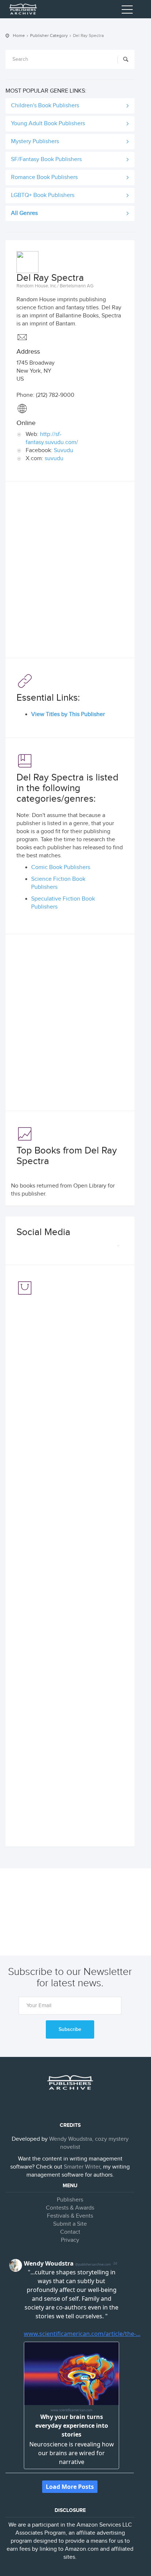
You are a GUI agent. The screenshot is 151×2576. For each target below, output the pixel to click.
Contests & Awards (70, 2208)
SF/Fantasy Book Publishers (46, 159)
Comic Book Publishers (61, 867)
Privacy (70, 2240)
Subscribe (70, 2029)
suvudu (54, 458)
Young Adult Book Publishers (48, 124)
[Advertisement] (75, 571)
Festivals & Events (70, 2216)
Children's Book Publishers (45, 106)
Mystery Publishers (35, 141)
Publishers (70, 2200)
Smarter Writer (82, 2167)
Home (19, 36)
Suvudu (64, 450)
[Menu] (127, 11)
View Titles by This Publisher (68, 714)
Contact (70, 2232)
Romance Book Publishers (44, 177)
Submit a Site (70, 2224)
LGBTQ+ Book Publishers (43, 195)
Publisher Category (49, 36)
